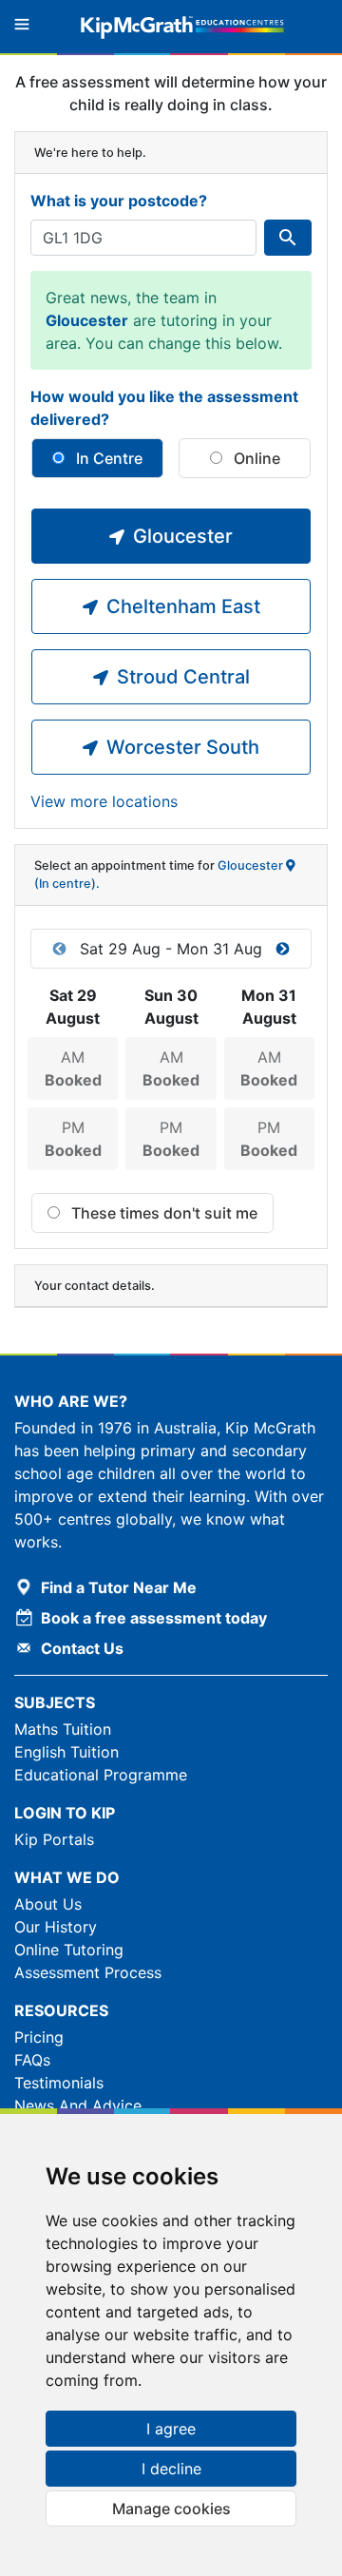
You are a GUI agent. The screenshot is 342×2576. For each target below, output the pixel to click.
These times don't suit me (162, 1213)
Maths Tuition (63, 1729)
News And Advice (78, 2105)
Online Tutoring (69, 1950)
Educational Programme (101, 1775)
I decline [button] (171, 2469)
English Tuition (66, 1752)
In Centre (107, 458)
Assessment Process (88, 1972)
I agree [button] (171, 2429)
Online (255, 458)
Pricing (39, 2037)
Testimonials (59, 2083)
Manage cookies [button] (171, 2509)
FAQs (32, 2060)
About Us (48, 1904)
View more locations (104, 801)
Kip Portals (54, 1839)
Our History (56, 1927)
